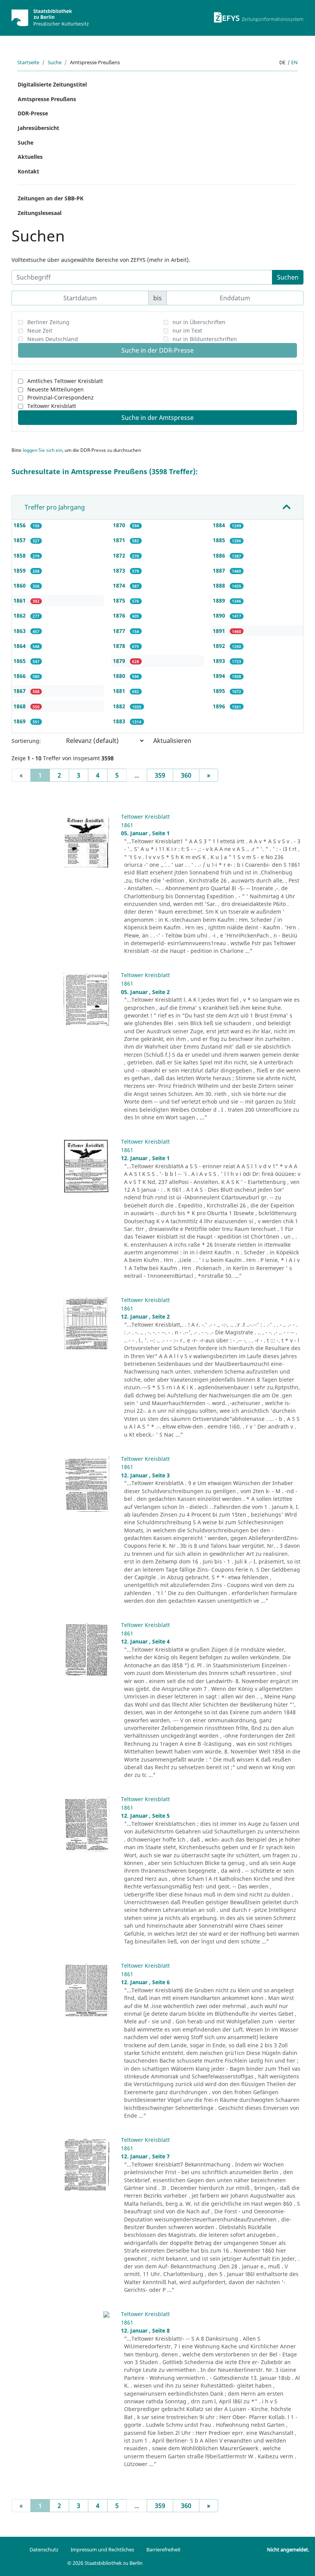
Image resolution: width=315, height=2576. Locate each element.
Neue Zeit (40, 331)
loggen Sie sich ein (42, 450)
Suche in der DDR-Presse (157, 350)
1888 (220, 585)
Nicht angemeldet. (288, 2549)
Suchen (288, 277)
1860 (20, 585)
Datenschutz (44, 2549)
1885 (220, 540)
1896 (220, 706)
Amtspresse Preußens (47, 99)
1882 (120, 706)
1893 (220, 661)
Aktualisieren (172, 741)
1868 (20, 706)
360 (186, 775)
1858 (20, 555)
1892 (220, 646)
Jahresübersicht (38, 128)
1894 (220, 676)
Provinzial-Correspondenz (61, 397)
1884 (220, 525)
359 (160, 775)
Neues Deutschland (53, 339)
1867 (20, 691)
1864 (20, 646)
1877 (120, 631)
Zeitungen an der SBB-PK (51, 198)
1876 (120, 615)
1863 (20, 631)
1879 (120, 661)
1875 (120, 600)
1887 (220, 570)
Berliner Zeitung (48, 322)
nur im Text (187, 331)
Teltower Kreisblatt (52, 406)
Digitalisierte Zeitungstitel (52, 84)
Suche (55, 62)
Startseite (28, 62)
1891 (220, 631)
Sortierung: (26, 741)
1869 (20, 721)
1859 (20, 570)
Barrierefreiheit (163, 2549)
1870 (120, 525)
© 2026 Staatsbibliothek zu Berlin (105, 2563)
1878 (120, 646)
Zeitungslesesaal (40, 213)
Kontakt (28, 171)
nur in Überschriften (199, 322)
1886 (220, 555)
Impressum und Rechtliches (102, 2549)
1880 (120, 676)
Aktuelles (30, 157)
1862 (20, 615)
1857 (20, 540)
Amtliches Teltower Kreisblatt (65, 381)
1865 (20, 661)
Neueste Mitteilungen (56, 389)
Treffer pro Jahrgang (55, 507)
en (294, 62)
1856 (20, 525)
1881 (120, 691)
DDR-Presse (33, 113)
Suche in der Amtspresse (157, 418)
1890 (220, 615)
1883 (120, 721)
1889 (220, 600)
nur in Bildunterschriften (205, 339)
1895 (220, 691)
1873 (120, 570)
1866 (20, 676)
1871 (120, 540)
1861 (20, 600)
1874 (120, 585)
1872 (120, 555)
